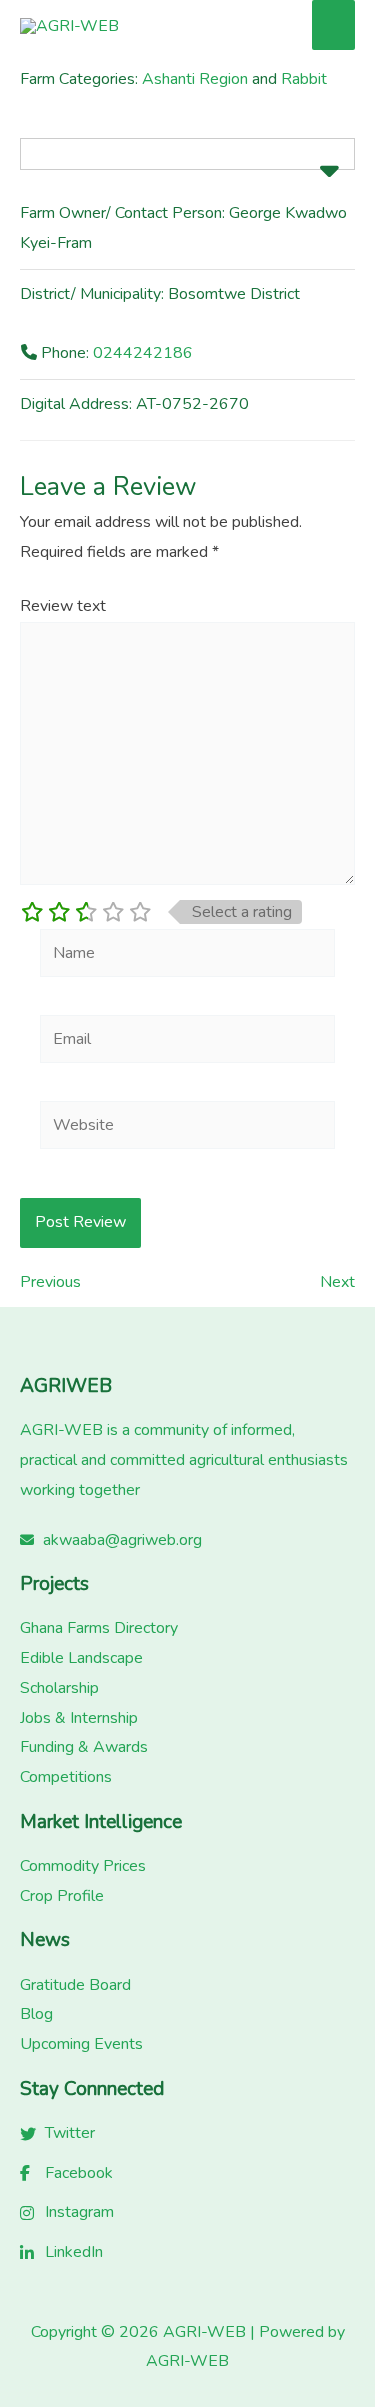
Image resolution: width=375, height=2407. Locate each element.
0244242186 (143, 353)
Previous (50, 1282)
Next (337, 1282)
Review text (63, 606)
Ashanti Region (195, 79)
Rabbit (304, 79)
